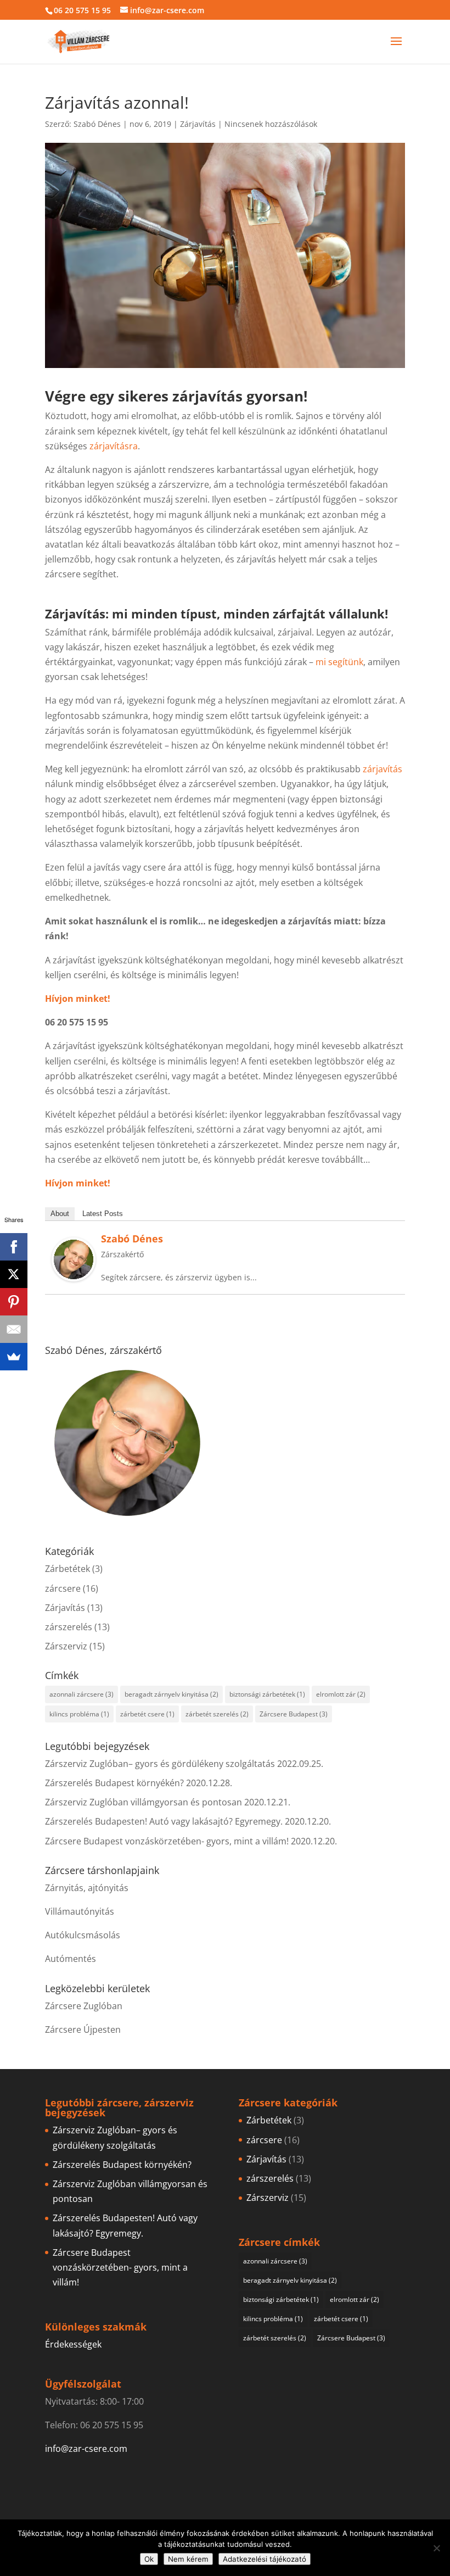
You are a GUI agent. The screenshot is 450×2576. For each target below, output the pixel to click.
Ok (149, 2559)
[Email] (14, 1329)
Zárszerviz (66, 1646)
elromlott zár (341, 1694)
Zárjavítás (198, 124)
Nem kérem (188, 2559)
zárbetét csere (147, 1714)
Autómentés (71, 1959)
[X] (14, 1274)
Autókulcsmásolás (83, 1935)
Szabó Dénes (97, 124)
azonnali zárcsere (81, 1694)
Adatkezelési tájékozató (265, 2559)
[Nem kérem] (436, 2548)
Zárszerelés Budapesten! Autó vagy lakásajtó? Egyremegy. (164, 1821)
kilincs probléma (79, 1714)
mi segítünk (339, 662)
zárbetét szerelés (217, 1714)
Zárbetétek (67, 1569)
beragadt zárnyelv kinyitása (171, 1694)
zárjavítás (383, 769)
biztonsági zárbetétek (267, 1694)
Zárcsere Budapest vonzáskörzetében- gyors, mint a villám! (167, 1841)
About (60, 1214)
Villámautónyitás (80, 1911)
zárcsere (63, 1588)
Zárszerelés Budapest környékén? (114, 1783)
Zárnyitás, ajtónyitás (87, 1888)
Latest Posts (103, 1214)
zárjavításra (114, 446)
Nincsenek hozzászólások (271, 124)
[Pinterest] (14, 1302)
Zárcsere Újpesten (83, 2029)
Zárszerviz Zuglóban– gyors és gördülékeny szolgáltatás (160, 1764)
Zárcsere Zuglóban (84, 2006)
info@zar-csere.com (86, 2449)
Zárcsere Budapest (294, 1714)
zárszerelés (69, 1627)
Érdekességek (73, 2344)
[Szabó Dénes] (74, 1274)
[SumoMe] (14, 1357)
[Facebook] (14, 1247)
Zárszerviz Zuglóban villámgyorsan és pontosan (144, 1802)
